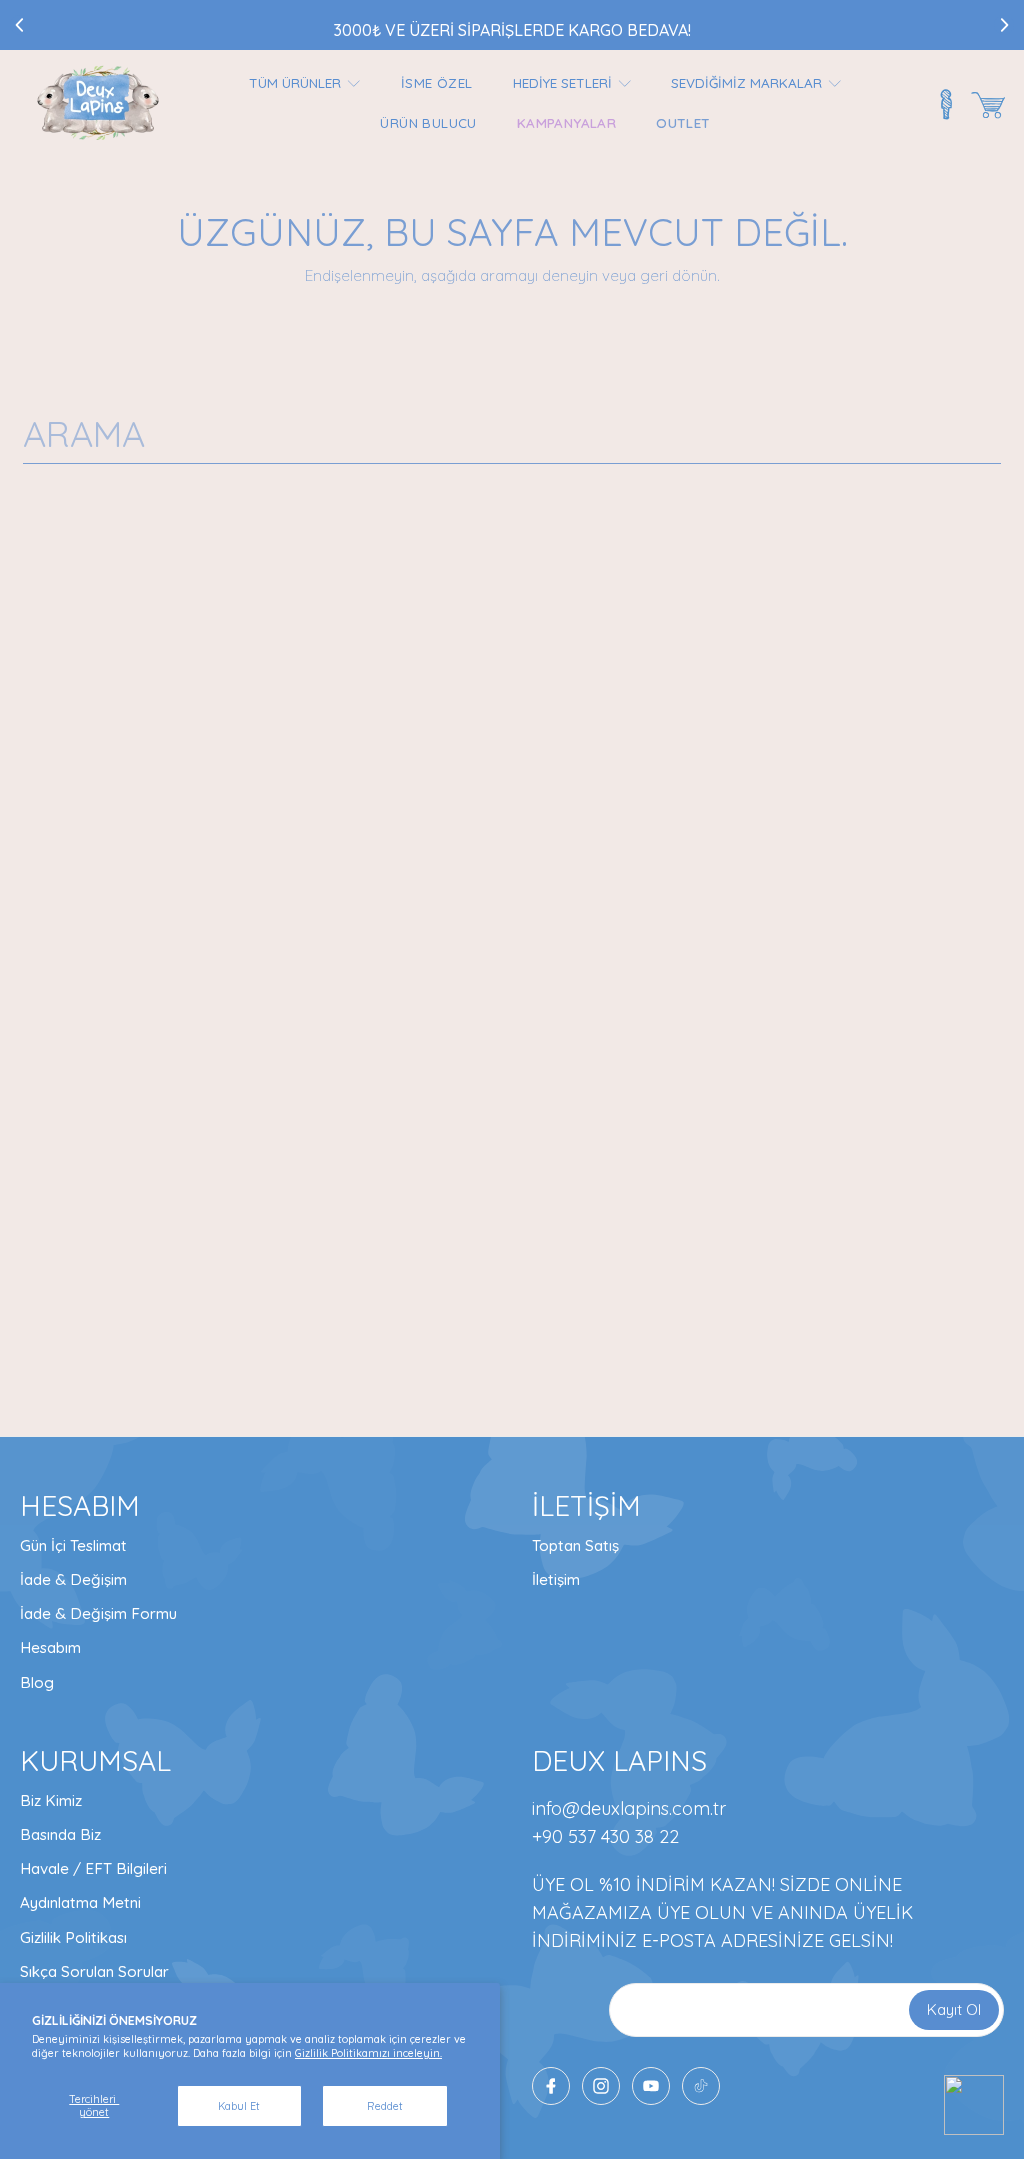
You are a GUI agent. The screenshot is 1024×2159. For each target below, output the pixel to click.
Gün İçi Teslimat (73, 1545)
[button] (988, 105)
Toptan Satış (575, 1545)
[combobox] (512, 433)
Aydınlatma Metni (80, 1902)
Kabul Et (239, 2106)
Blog (37, 1682)
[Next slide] (1004, 25)
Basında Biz (60, 1834)
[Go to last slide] (20, 25)
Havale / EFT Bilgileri (93, 1868)
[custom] (601, 2086)
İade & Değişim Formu (98, 1613)
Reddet (385, 2106)
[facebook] (551, 2086)
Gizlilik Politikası (73, 1937)
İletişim (556, 1579)
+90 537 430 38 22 (605, 1836)
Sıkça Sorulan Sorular (94, 1971)
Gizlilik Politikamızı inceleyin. (368, 2053)
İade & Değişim (73, 1579)
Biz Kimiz (51, 1800)
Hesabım (50, 1647)
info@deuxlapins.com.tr (629, 1808)
